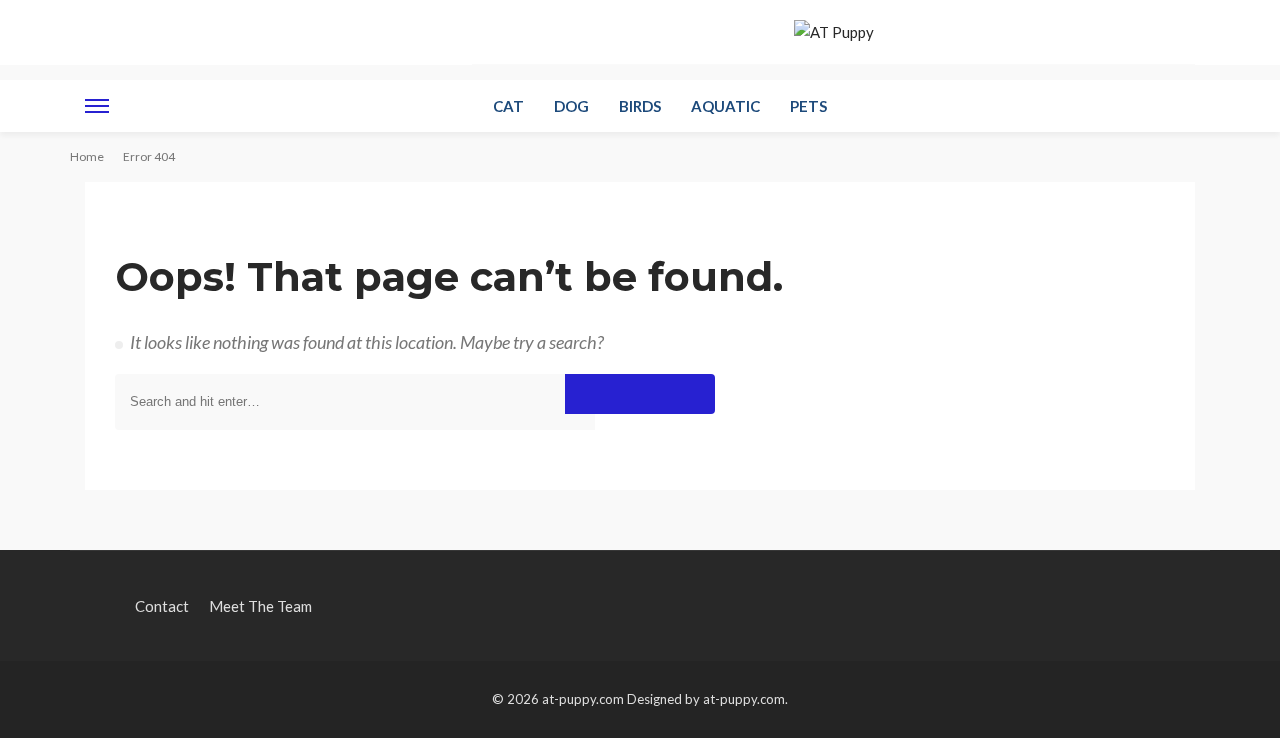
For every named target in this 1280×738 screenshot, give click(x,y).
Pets (808, 106)
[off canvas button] (97, 106)
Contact (322, 30)
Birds (640, 106)
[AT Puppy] (834, 32)
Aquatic (725, 106)
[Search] (1178, 105)
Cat (508, 106)
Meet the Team (415, 30)
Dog (571, 106)
